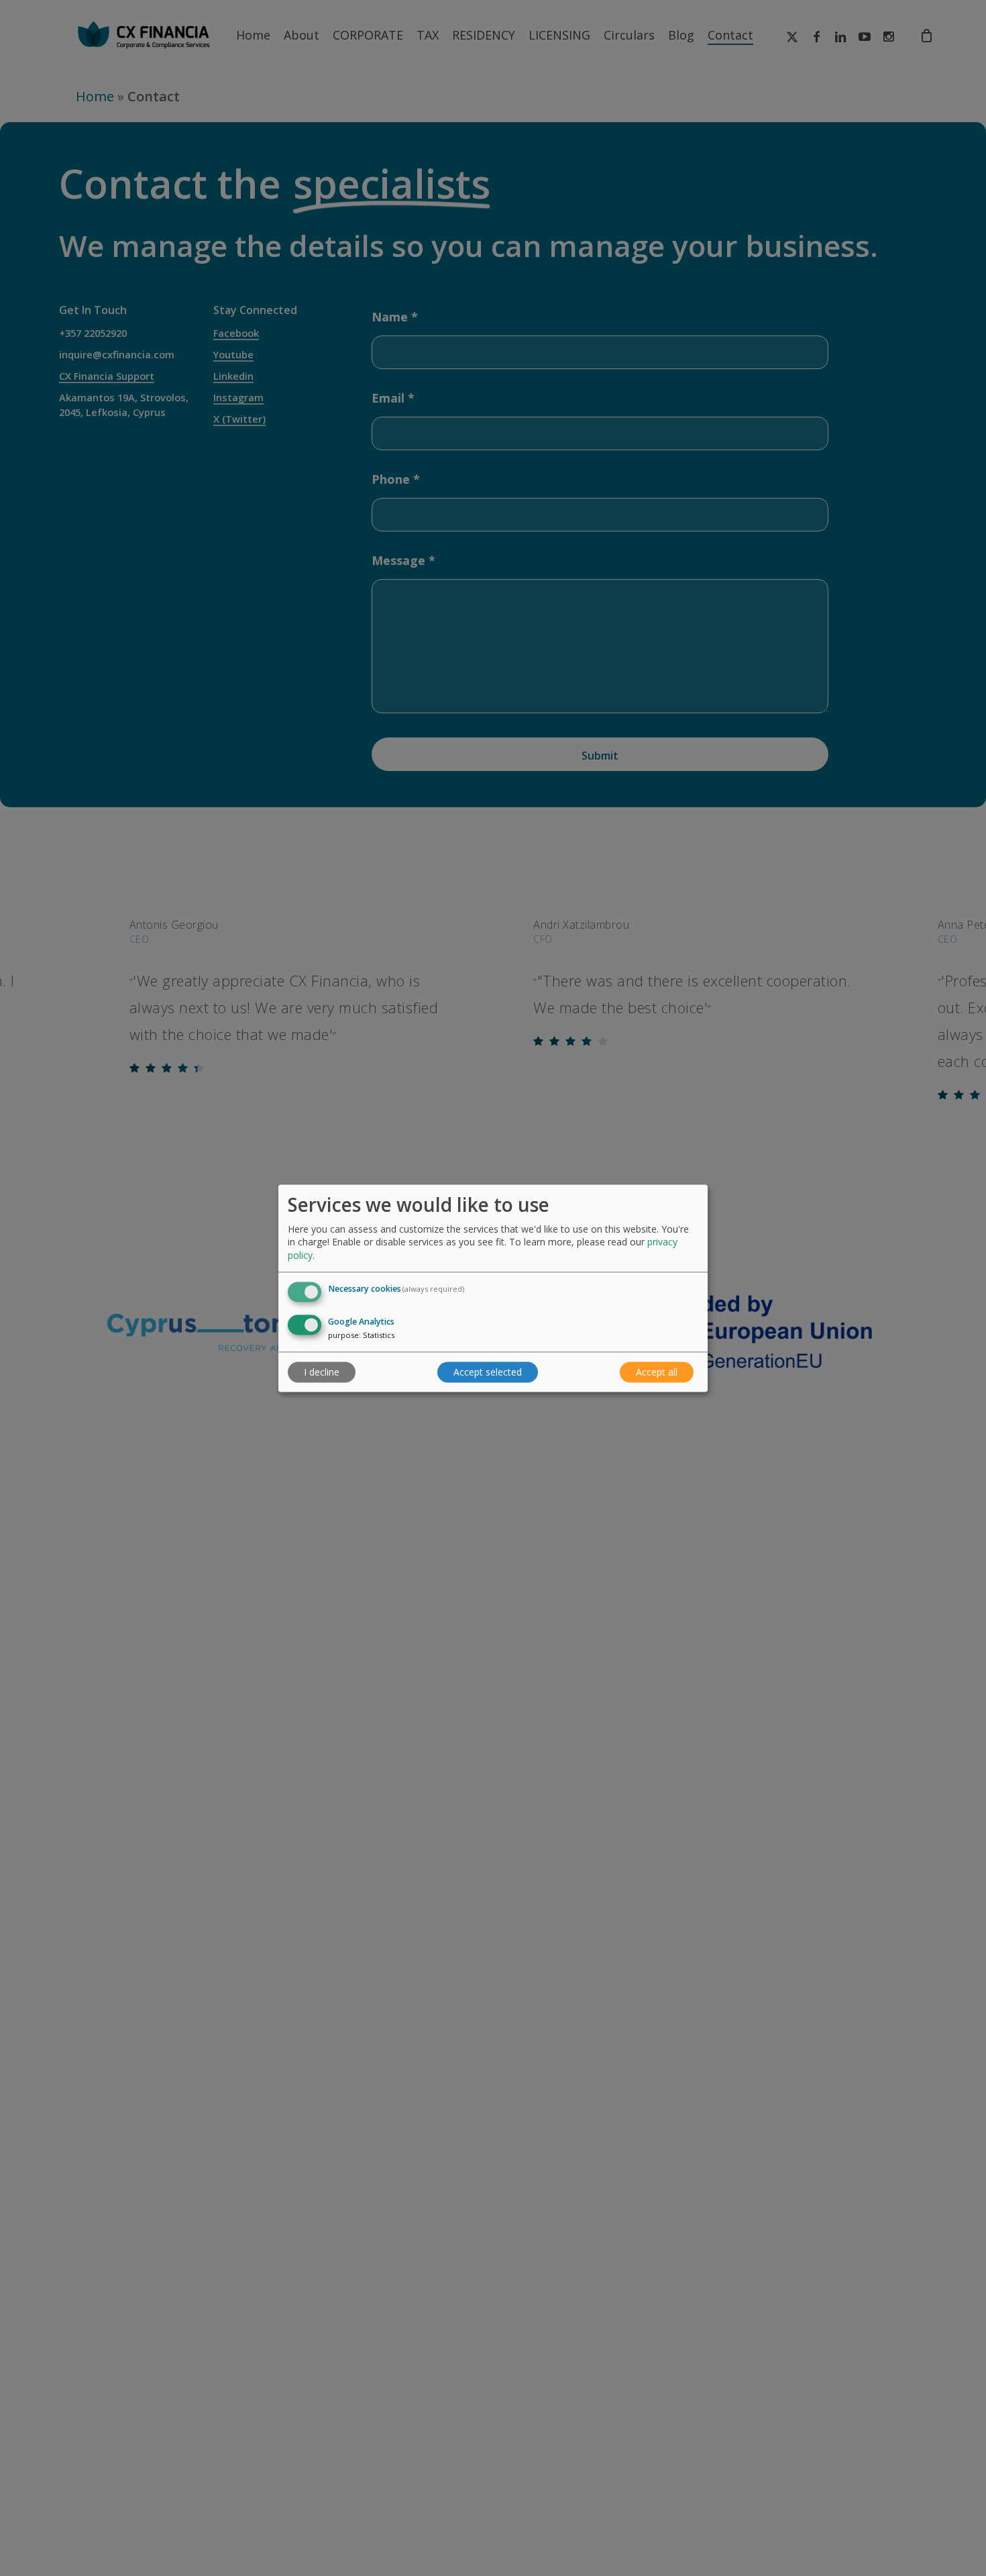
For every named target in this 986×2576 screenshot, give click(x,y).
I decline (322, 1372)
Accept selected (488, 1372)
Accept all (657, 1372)
